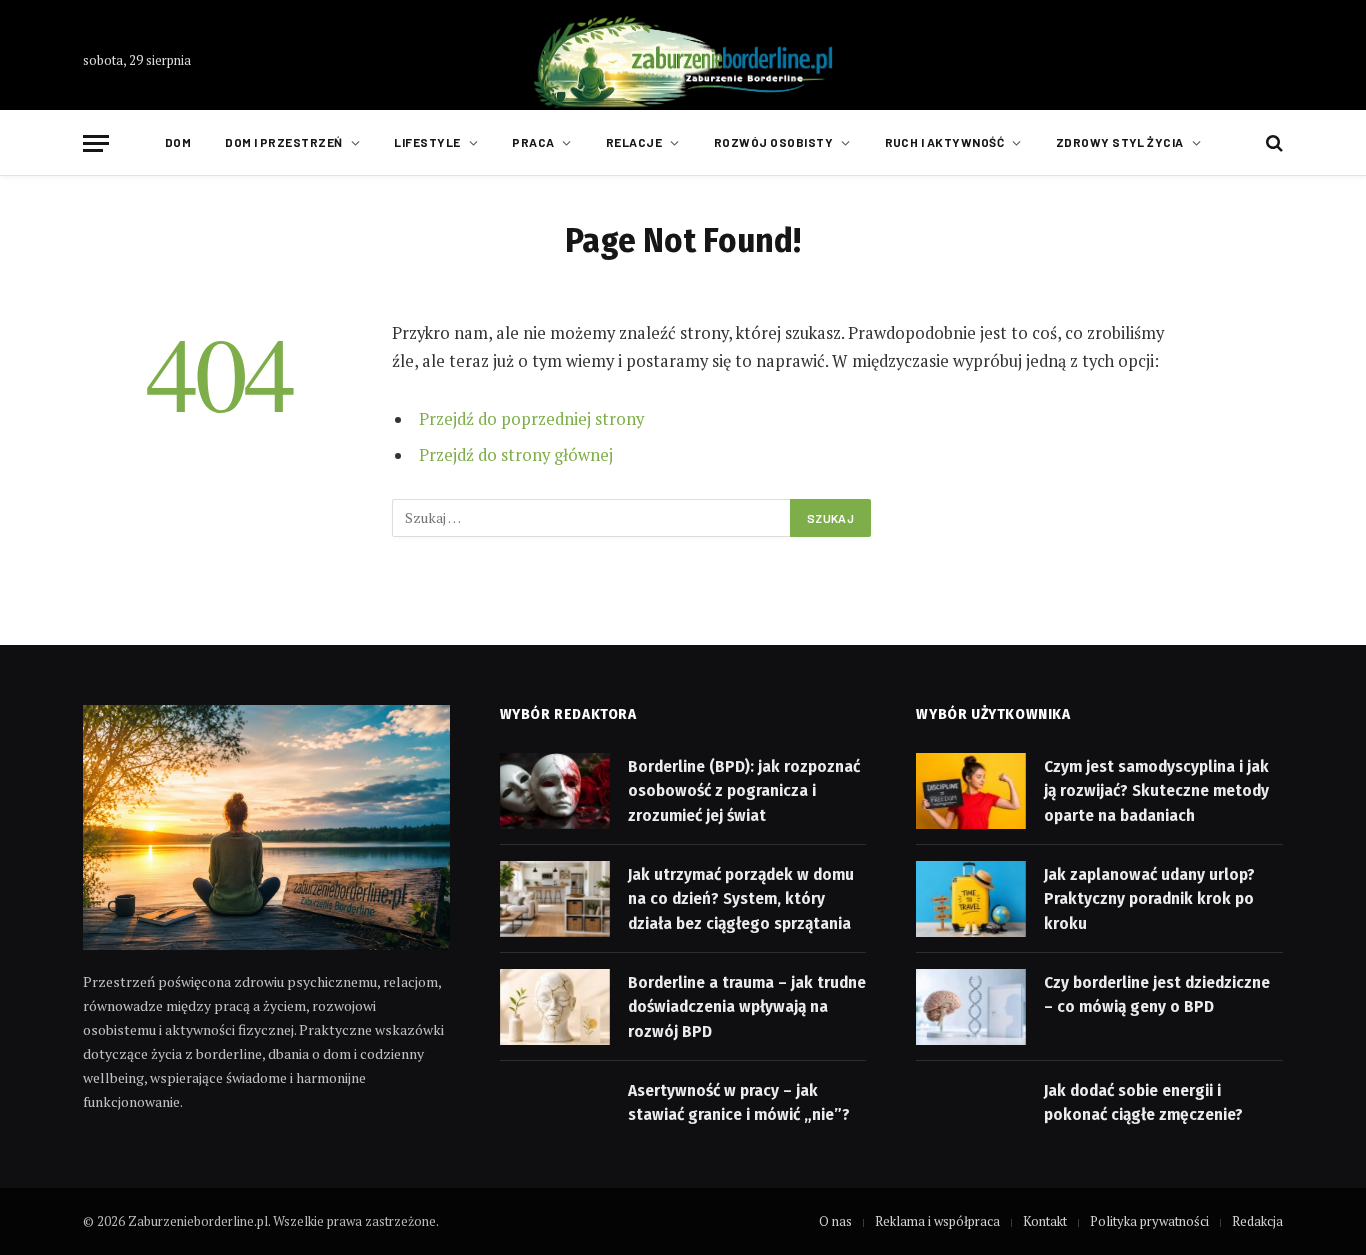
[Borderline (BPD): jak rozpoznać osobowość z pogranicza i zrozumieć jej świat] (555, 791)
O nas (835, 1221)
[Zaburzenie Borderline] (683, 60)
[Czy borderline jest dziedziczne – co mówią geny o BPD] (971, 1007)
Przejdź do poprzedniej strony (531, 419)
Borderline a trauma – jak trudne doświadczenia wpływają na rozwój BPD (747, 1007)
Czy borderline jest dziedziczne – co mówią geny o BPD (1157, 994)
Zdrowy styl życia (1120, 142)
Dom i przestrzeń (284, 142)
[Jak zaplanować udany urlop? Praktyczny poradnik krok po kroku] (971, 899)
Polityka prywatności (1149, 1221)
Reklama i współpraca (937, 1221)
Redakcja (1257, 1221)
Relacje (634, 142)
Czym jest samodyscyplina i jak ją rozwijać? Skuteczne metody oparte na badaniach (1156, 791)
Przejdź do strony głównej (516, 455)
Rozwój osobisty (773, 142)
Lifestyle (427, 142)
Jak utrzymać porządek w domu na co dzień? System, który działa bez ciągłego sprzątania (741, 899)
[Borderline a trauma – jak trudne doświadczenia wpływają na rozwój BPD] (555, 1007)
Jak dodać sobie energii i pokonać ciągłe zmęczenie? (1143, 1102)
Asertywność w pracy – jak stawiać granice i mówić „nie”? (739, 1102)
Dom (178, 142)
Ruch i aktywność (945, 142)
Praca (533, 142)
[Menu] (96, 143)
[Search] (1272, 143)
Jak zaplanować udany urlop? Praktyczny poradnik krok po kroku (1149, 899)
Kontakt (1045, 1221)
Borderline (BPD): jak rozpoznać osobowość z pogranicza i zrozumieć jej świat (744, 791)
